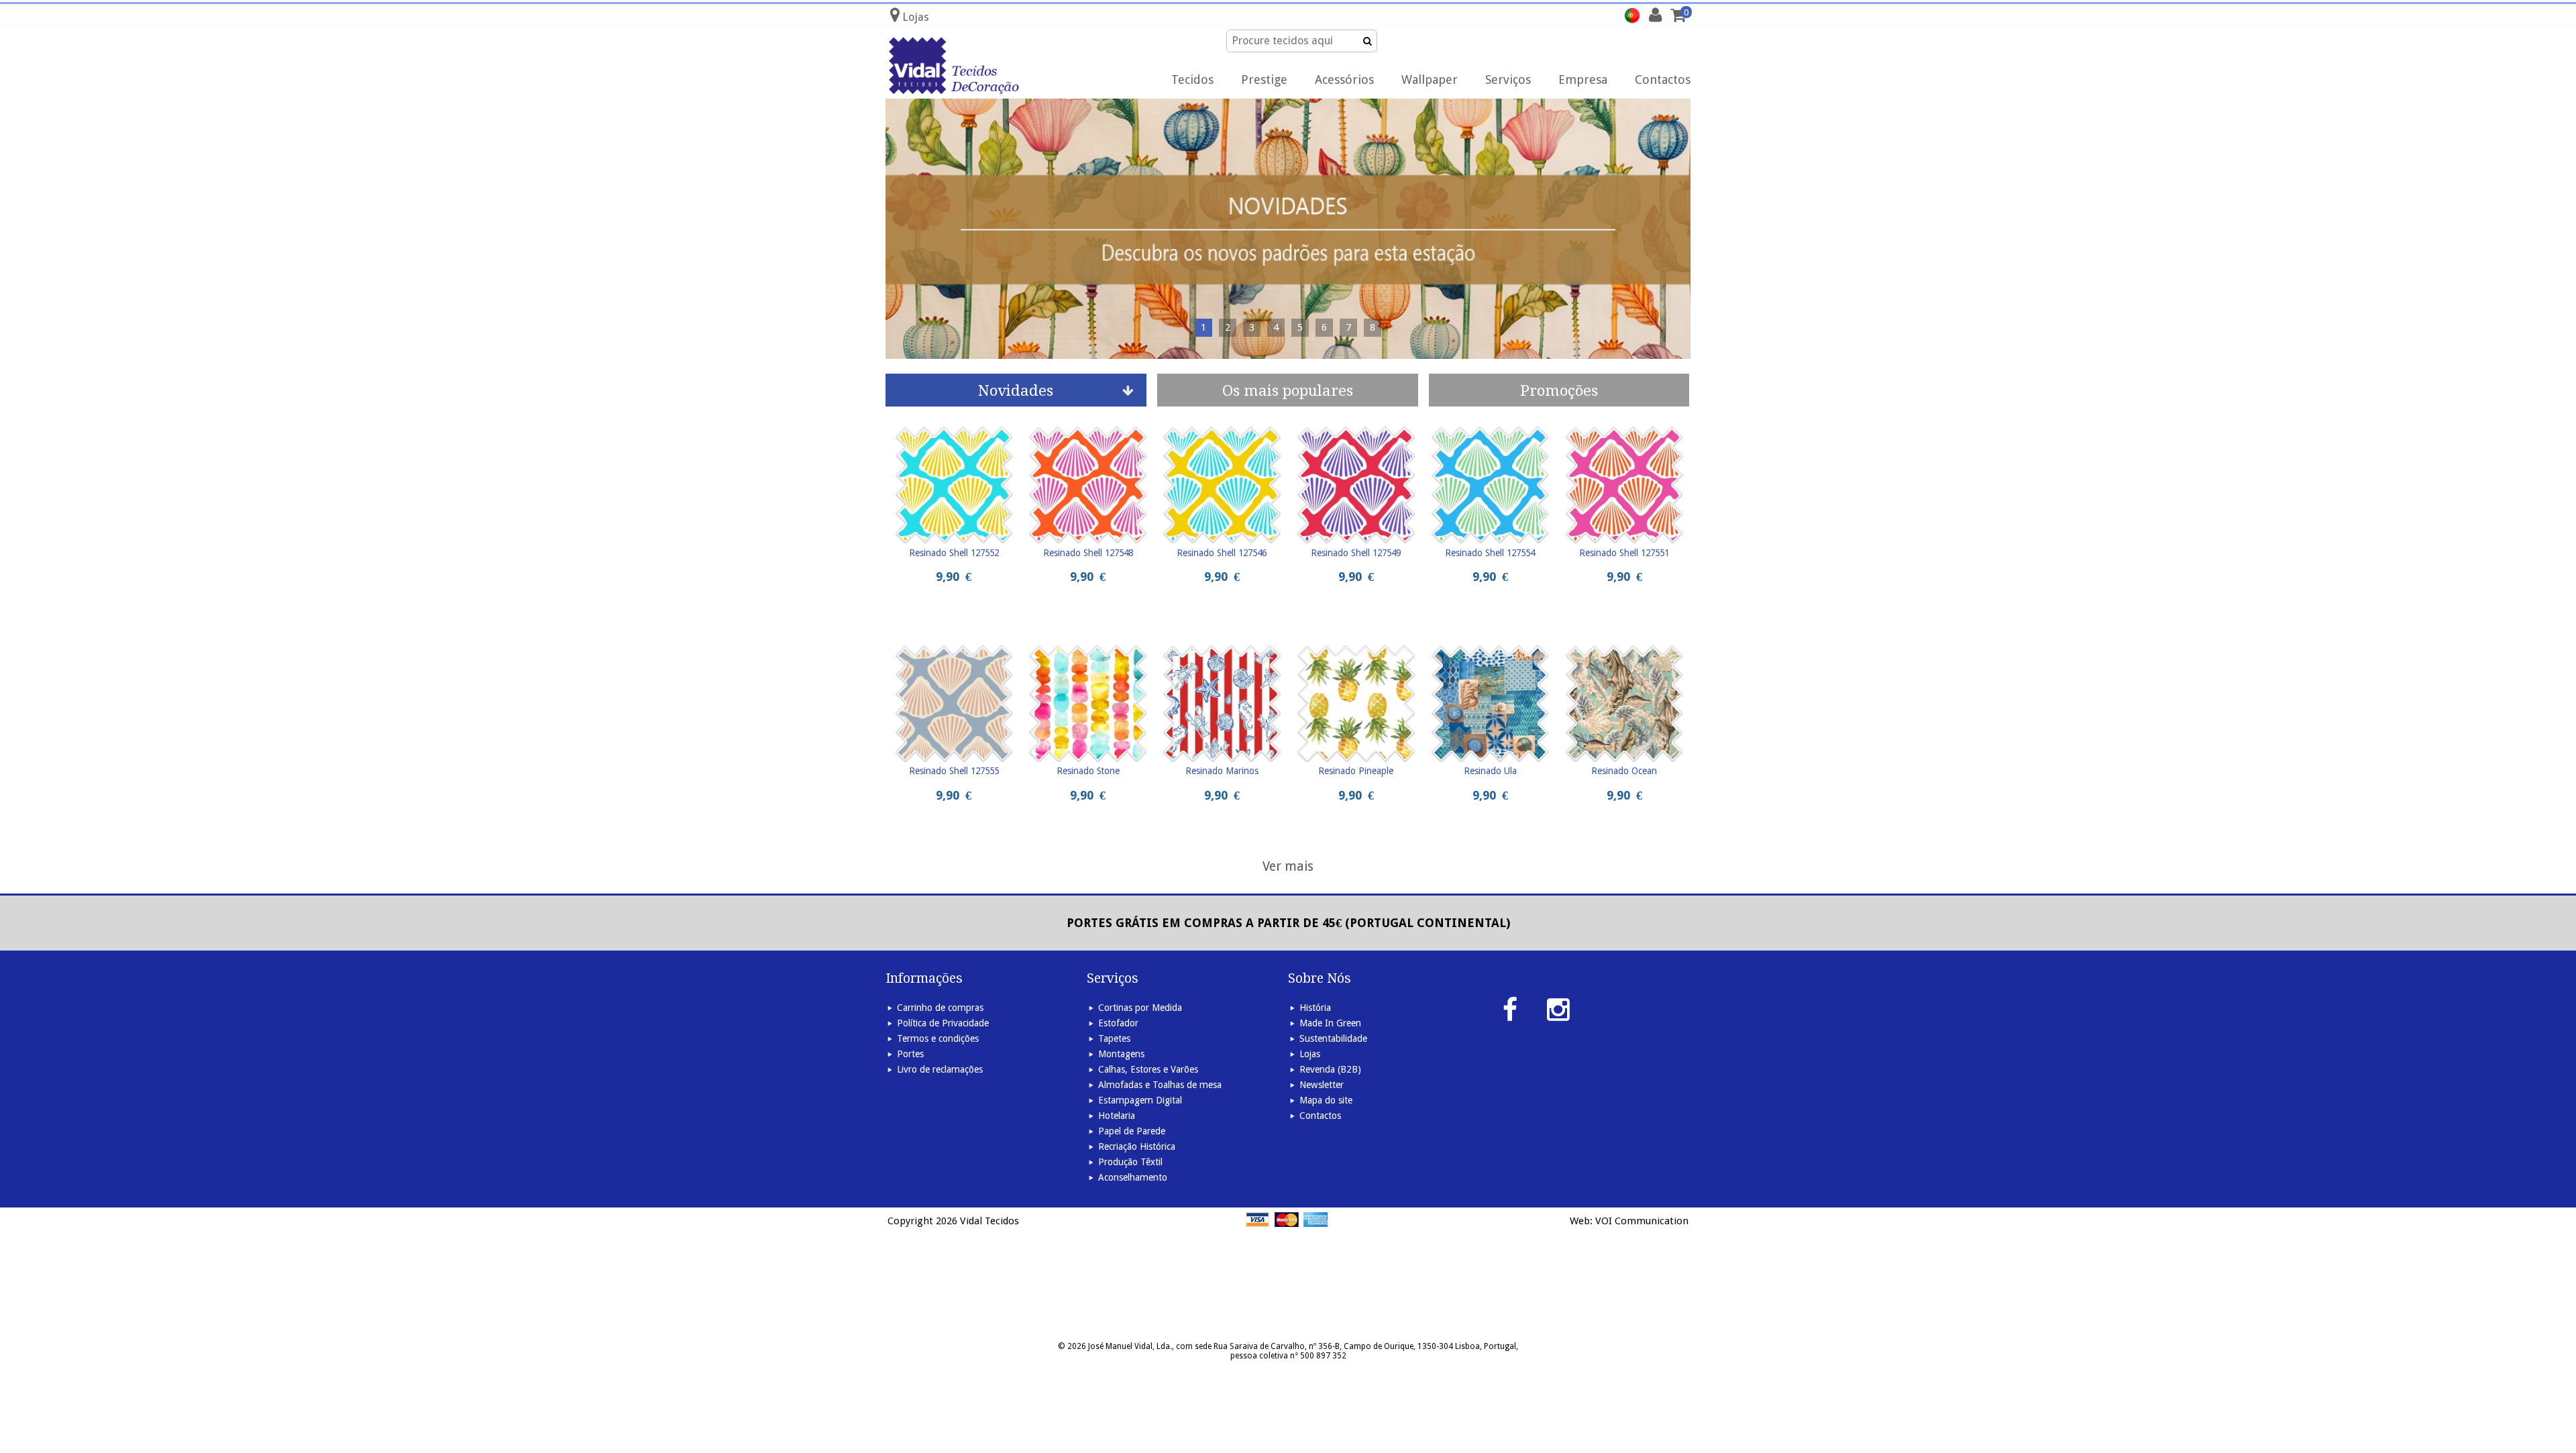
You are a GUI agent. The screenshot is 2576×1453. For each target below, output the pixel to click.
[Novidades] (1288, 229)
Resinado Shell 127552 (954, 553)
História (1315, 1008)
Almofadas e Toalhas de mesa (1160, 1085)
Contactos (1663, 79)
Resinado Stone (1088, 771)
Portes (910, 1054)
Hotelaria (1117, 1116)
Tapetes (1114, 1038)
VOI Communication (1642, 1221)
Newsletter (1322, 1085)
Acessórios (1344, 79)
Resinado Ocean (1624, 771)
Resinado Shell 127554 (1490, 553)
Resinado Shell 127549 (1356, 553)
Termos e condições (938, 1038)
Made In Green (1330, 1023)
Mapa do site (1326, 1100)
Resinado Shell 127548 (1088, 553)
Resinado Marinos (1222, 771)
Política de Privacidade (943, 1023)
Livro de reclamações (940, 1069)
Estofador (1118, 1023)
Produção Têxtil (1130, 1162)
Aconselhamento (1133, 1177)
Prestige (1264, 79)
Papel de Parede (1132, 1131)
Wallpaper (1430, 79)
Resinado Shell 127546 (1222, 553)
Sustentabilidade (1333, 1038)
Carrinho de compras (940, 1008)
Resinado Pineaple (1356, 771)
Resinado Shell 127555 (954, 771)
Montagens (1121, 1054)
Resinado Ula (1490, 771)
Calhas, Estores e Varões (1148, 1069)
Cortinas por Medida (1140, 1008)
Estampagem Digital (1140, 1100)
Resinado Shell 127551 (1624, 553)
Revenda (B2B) (1330, 1069)
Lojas (1310, 1054)
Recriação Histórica (1137, 1146)
